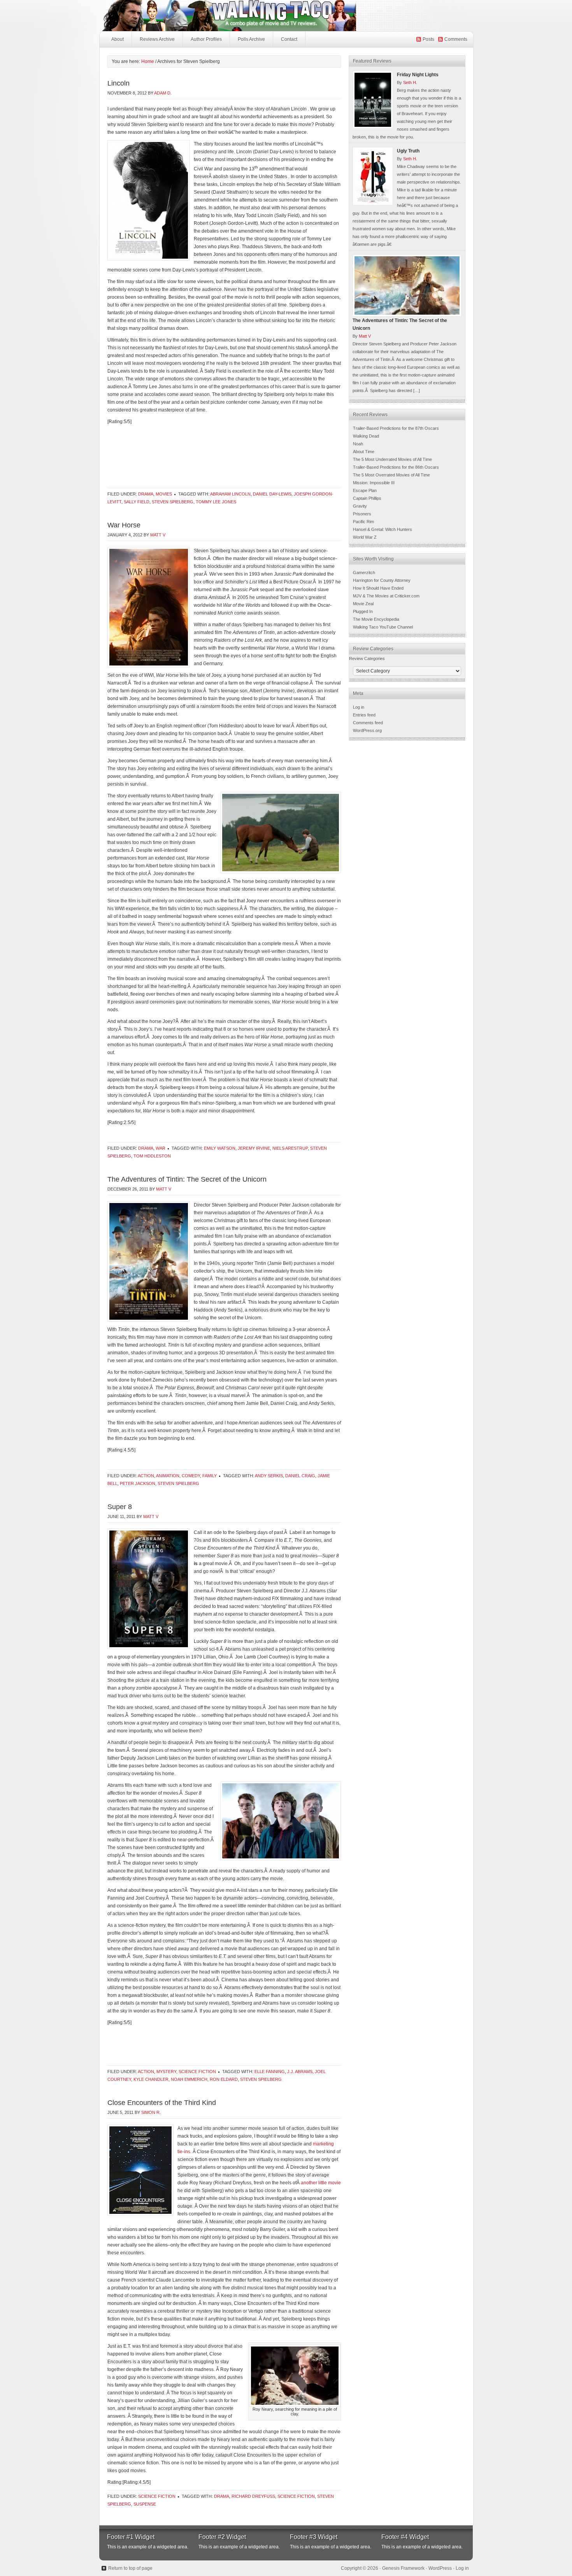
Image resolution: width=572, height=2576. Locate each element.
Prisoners (362, 514)
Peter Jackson (138, 1483)
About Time (364, 452)
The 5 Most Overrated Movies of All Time (391, 475)
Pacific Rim (363, 522)
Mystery (166, 2072)
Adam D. (163, 93)
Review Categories (367, 658)
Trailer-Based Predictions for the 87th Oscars (396, 428)
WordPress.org (367, 730)
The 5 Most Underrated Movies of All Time (392, 459)
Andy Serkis (269, 1476)
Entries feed (364, 715)
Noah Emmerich (189, 2079)
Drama (146, 494)
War (161, 1148)
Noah (358, 444)
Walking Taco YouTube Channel (383, 627)
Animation (168, 1476)
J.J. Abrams (300, 2072)
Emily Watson (220, 1148)
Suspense (145, 2504)
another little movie (321, 2183)
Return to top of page (130, 2568)
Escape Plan (365, 490)
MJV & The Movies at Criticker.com (386, 596)
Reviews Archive (157, 39)
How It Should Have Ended (378, 588)
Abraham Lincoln (230, 494)
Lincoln (118, 83)
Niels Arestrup (290, 1148)
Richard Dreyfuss (253, 2496)
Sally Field (137, 502)
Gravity (360, 506)
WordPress (440, 2568)
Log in (359, 707)
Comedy (191, 1476)
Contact (289, 39)
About (118, 39)
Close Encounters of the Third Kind (162, 2103)
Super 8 (120, 1507)
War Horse (124, 525)
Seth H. (410, 82)
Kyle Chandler (151, 2079)
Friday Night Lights (418, 75)
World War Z (365, 537)
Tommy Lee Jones (216, 502)
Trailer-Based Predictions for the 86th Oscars (396, 467)
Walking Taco (286, 16)
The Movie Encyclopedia (376, 619)
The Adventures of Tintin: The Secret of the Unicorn (187, 1179)
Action (146, 1476)
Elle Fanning (270, 2072)
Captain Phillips (367, 498)
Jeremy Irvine (254, 1148)
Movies (164, 494)
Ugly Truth (408, 151)
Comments (456, 39)
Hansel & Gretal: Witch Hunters (383, 529)
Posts (428, 39)
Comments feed (368, 723)
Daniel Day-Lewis (272, 494)
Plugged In (363, 611)
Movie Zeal (363, 604)
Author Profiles (206, 39)
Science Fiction (197, 2072)
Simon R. (151, 2112)
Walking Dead (366, 436)
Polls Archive (251, 39)
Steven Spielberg (173, 502)
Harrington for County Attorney (382, 580)
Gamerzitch (364, 573)
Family (210, 1476)
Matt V (158, 535)
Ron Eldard (224, 2079)
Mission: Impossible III (374, 483)
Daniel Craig (300, 1476)
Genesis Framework (403, 2568)
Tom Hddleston (152, 1156)
